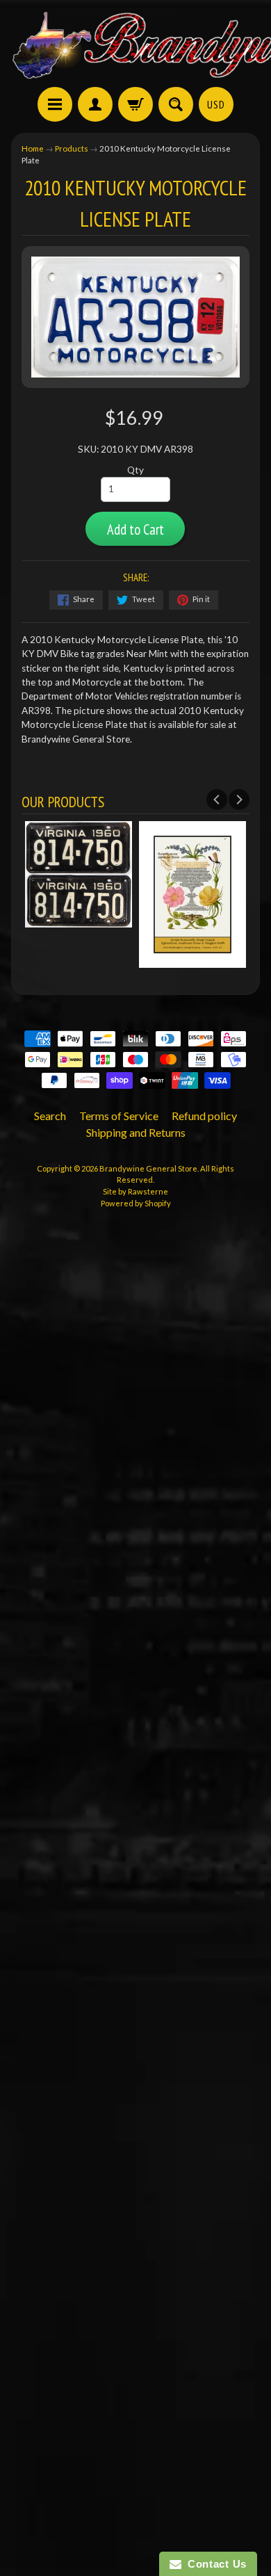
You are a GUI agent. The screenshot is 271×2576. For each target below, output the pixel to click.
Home (33, 148)
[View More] (79, 920)
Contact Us (214, 2564)
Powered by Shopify (136, 1203)
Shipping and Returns (136, 1132)
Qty (135, 470)
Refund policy (204, 1116)
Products (72, 148)
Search (50, 1116)
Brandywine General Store (148, 1168)
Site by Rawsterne (135, 1191)
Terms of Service (119, 1116)
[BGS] (55, 104)
